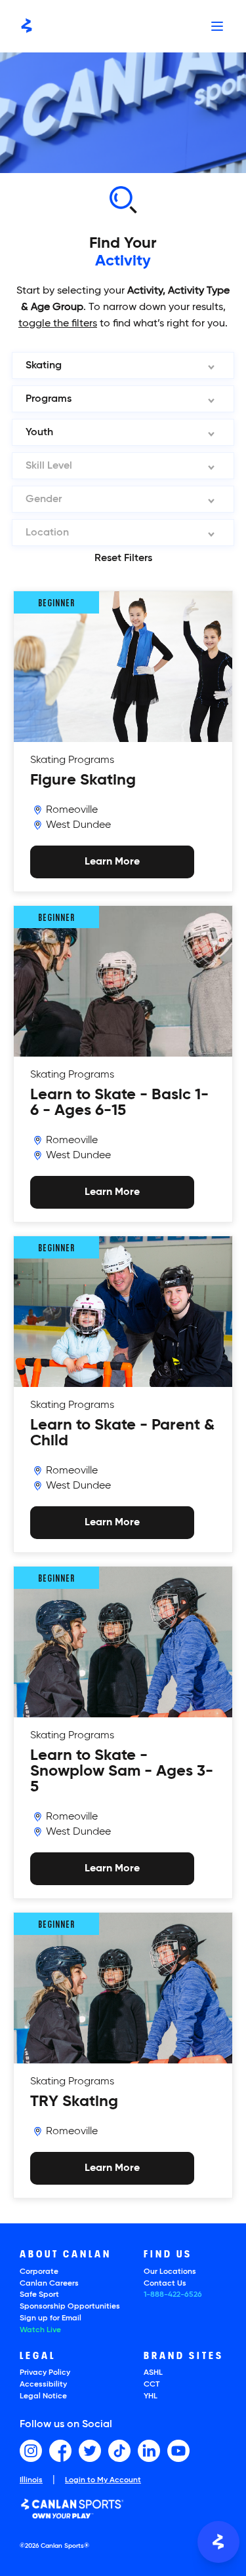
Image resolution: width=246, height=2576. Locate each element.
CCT (152, 2385)
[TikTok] (119, 2451)
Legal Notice (43, 2396)
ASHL (153, 2373)
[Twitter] (90, 2451)
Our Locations (170, 2272)
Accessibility (43, 2385)
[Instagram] (31, 2451)
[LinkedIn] (149, 2451)
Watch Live (40, 2330)
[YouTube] (178, 2451)
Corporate (39, 2272)
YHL (151, 2396)
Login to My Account (103, 2480)
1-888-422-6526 (173, 2295)
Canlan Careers (49, 2284)
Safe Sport (39, 2295)
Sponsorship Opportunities (70, 2307)
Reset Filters (123, 558)
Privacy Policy (45, 2373)
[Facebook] (60, 2451)
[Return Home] (27, 26)
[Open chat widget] (218, 2542)
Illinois (31, 2481)
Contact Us (165, 2284)
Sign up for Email (51, 2318)
